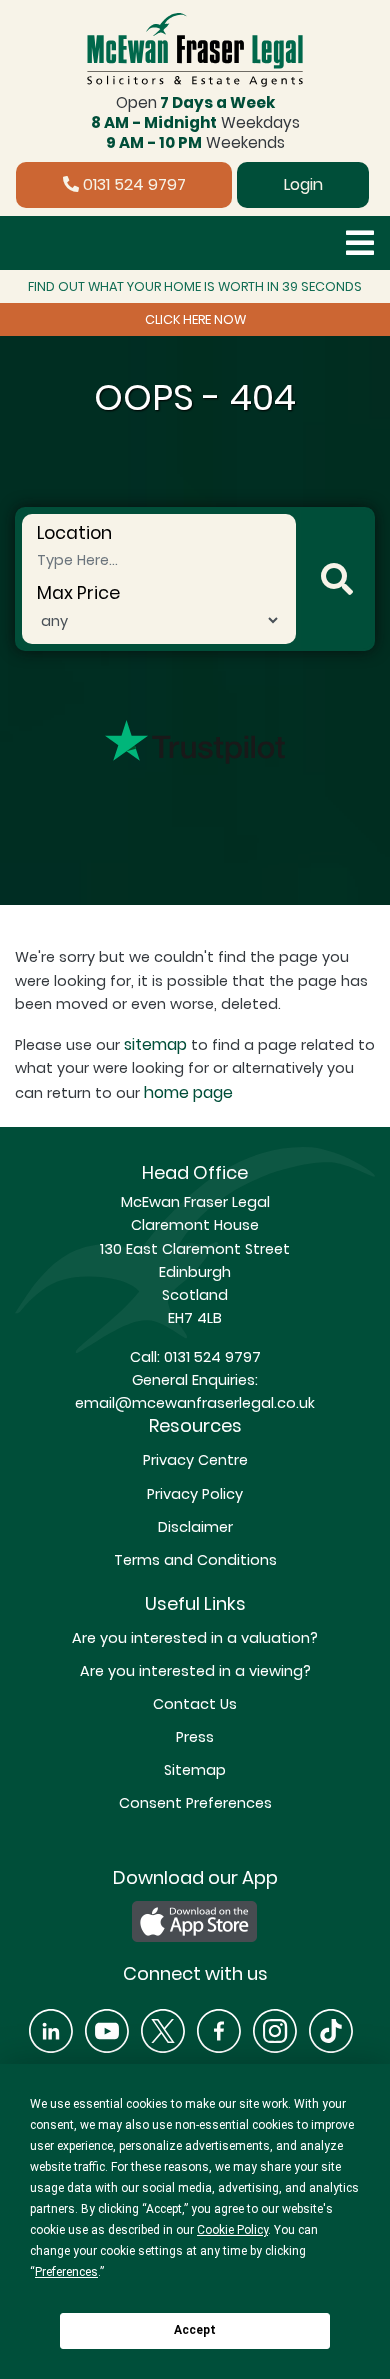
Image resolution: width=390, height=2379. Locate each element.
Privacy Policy (195, 1494)
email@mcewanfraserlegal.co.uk (195, 1403)
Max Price (78, 593)
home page (188, 1092)
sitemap (155, 1044)
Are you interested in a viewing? (195, 1671)
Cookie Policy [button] (232, 2230)
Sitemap (195, 1770)
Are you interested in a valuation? (195, 1638)
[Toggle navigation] (360, 243)
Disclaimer (195, 1527)
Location (74, 533)
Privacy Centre (195, 1460)
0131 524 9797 (132, 184)
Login (303, 184)
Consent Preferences (195, 1803)
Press (195, 1737)
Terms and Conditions (195, 1560)
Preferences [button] (66, 2272)
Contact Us (195, 1704)
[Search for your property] (337, 579)
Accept (195, 2330)
